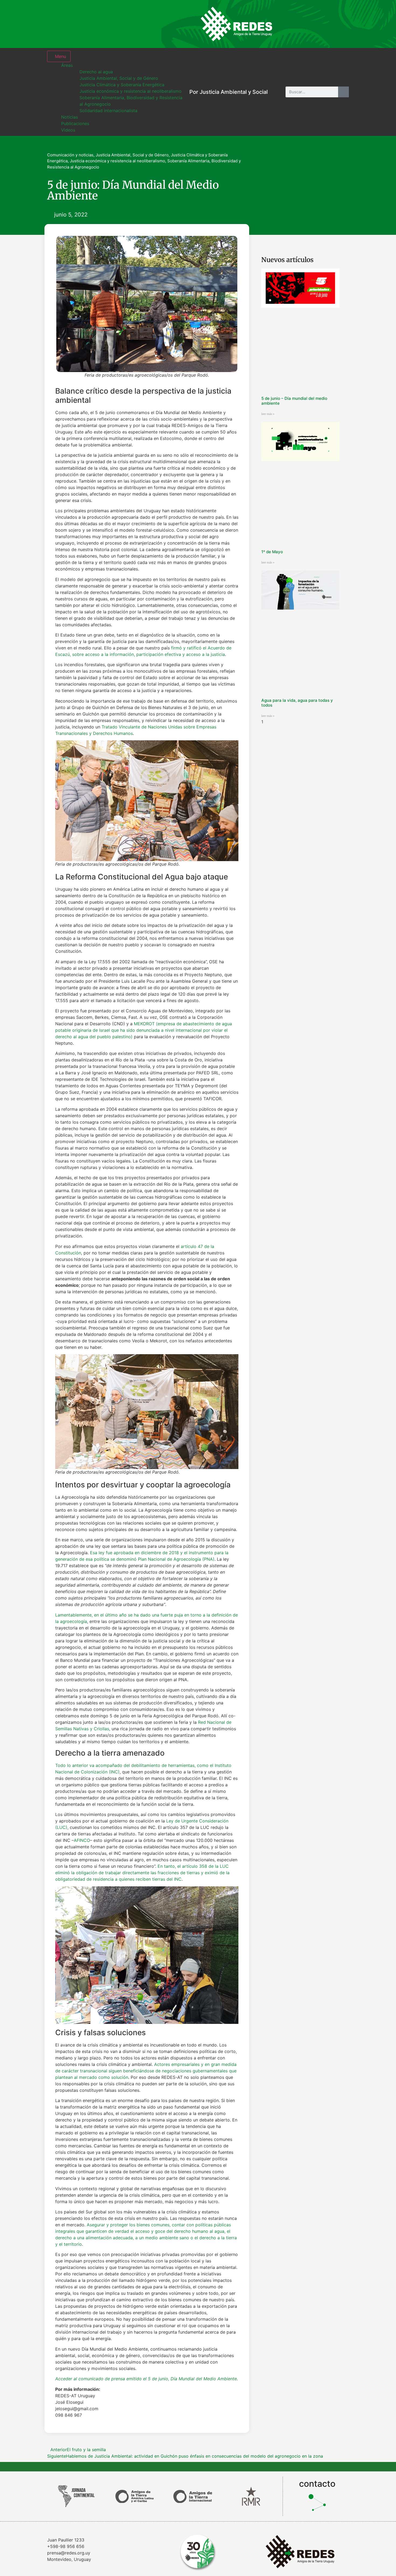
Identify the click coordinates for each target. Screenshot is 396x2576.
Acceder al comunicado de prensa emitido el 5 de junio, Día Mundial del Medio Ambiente (146, 2379)
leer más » (268, 414)
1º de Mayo (272, 552)
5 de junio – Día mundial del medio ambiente (294, 401)
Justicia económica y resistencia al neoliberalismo (117, 161)
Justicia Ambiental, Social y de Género (132, 155)
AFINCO (82, 1840)
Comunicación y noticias (70, 155)
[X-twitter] (323, 24)
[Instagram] (288, 24)
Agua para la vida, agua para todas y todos (297, 703)
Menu (60, 56)
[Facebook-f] (306, 24)
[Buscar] (343, 92)
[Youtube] (341, 24)
